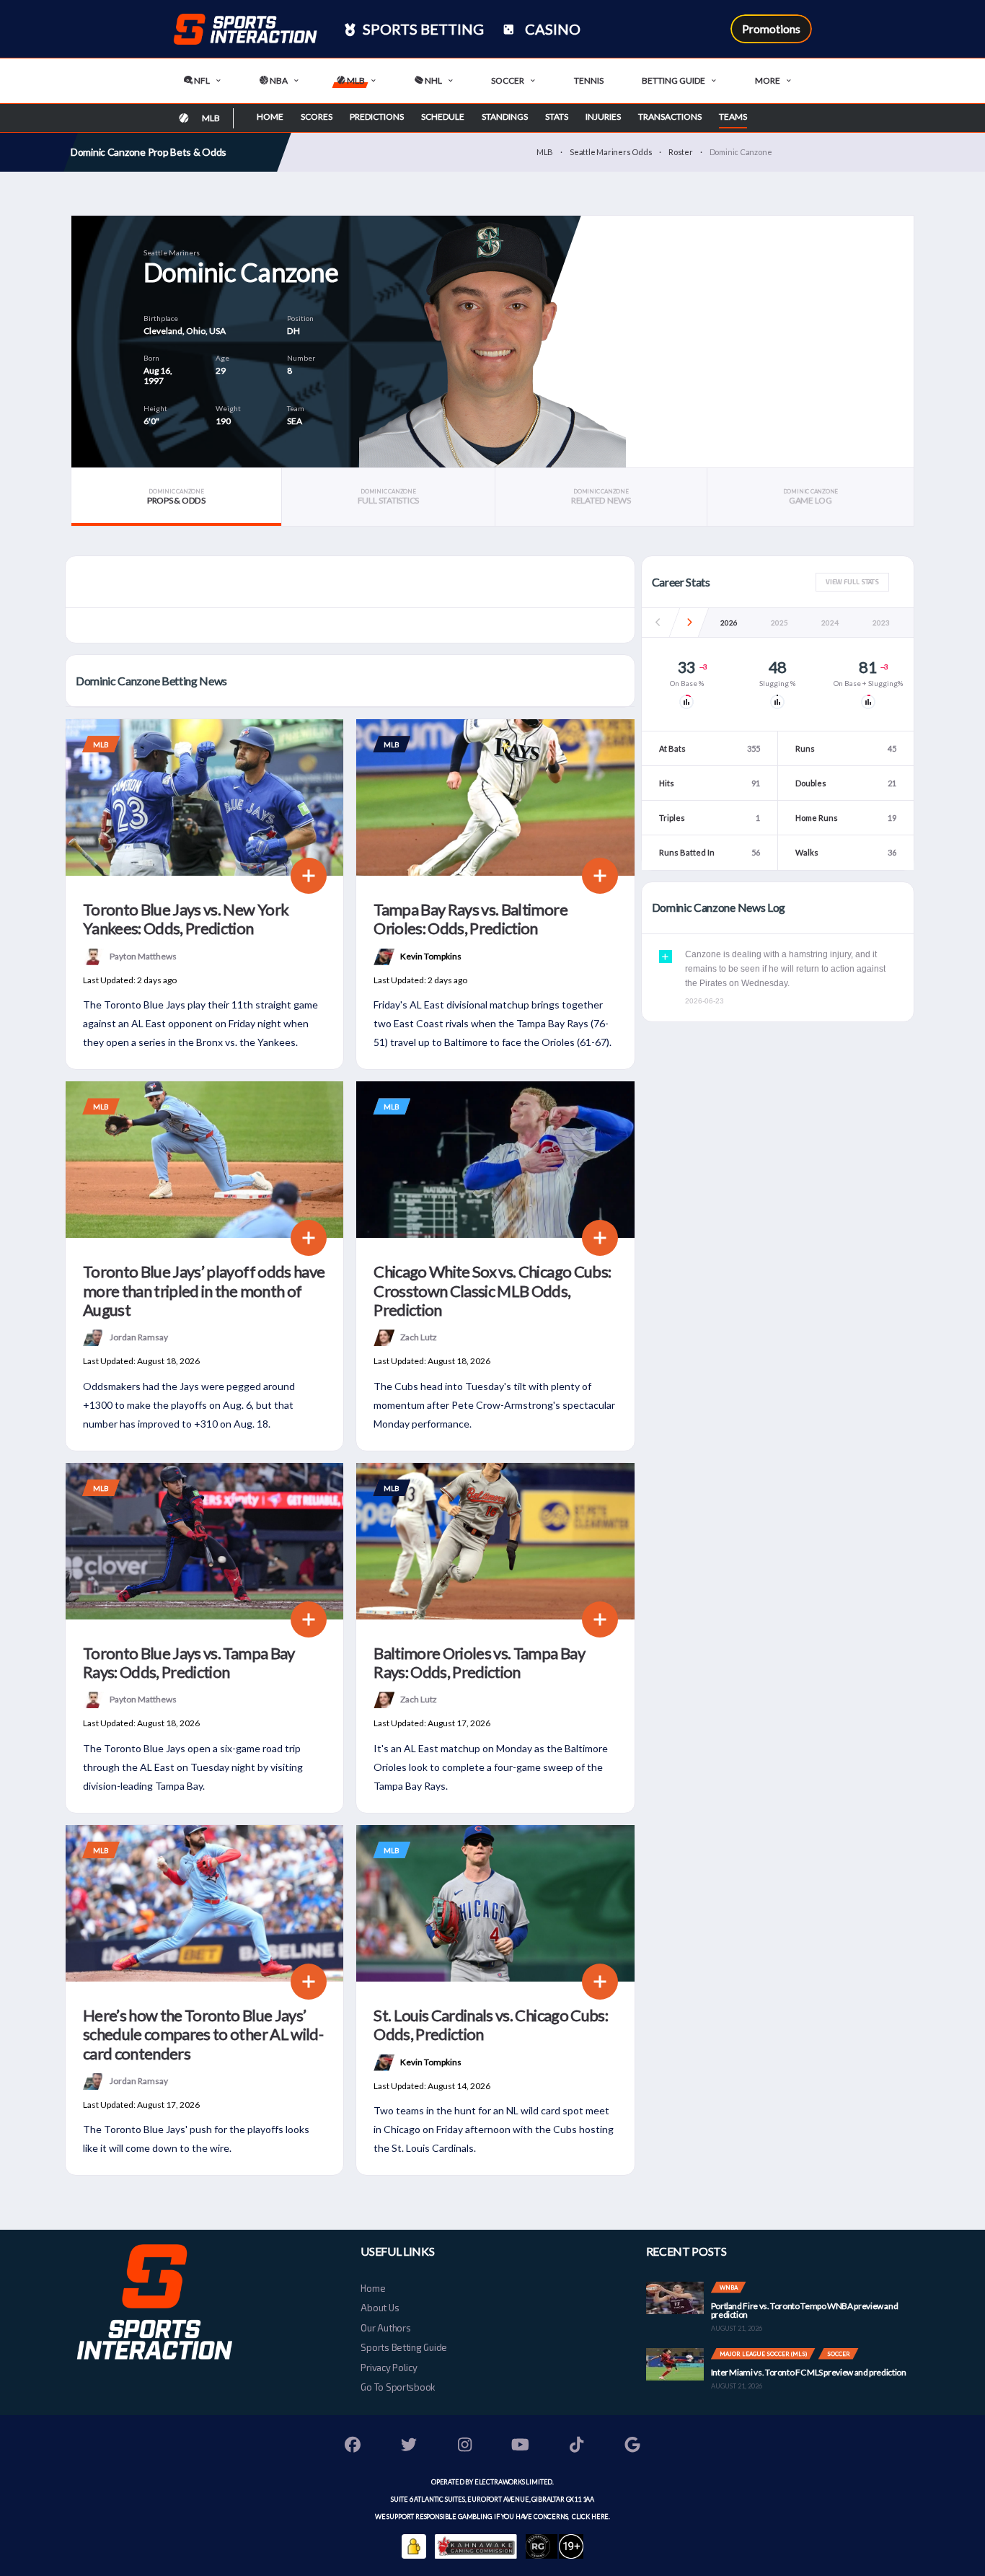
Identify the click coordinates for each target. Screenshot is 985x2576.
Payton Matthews (143, 955)
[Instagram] (465, 2447)
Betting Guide (673, 80)
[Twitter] (409, 2447)
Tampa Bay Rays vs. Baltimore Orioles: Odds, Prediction (471, 919)
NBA (278, 80)
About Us (380, 2308)
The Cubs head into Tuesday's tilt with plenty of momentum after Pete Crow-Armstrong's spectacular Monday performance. (494, 1405)
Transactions (670, 117)
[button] (689, 623)
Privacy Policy (389, 2368)
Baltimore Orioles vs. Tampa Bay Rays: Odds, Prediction (479, 1662)
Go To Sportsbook (398, 2387)
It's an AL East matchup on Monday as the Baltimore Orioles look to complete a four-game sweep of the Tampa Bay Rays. (491, 1767)
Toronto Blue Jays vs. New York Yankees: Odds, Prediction (186, 919)
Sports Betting (422, 29)
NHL (433, 80)
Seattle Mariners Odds (611, 152)
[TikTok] (577, 2447)
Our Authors (385, 2328)
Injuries (603, 117)
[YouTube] (521, 2447)
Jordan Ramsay (139, 1337)
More (768, 80)
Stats (557, 117)
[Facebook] (353, 2447)
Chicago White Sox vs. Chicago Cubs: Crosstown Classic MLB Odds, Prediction (492, 1291)
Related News (601, 497)
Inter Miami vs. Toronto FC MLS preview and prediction (809, 2372)
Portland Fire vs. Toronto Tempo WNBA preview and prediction (805, 2310)
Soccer (508, 80)
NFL (201, 80)
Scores (317, 117)
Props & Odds (176, 497)
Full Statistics (388, 497)
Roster (681, 152)
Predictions (377, 117)
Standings (505, 117)
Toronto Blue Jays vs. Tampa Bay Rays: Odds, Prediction (189, 1662)
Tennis (589, 80)
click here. (590, 2516)
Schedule (443, 117)
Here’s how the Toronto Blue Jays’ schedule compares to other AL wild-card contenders (203, 2034)
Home (270, 117)
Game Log (810, 497)
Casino (551, 29)
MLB (355, 80)
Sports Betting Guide (404, 2347)
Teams (733, 117)
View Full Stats (852, 582)
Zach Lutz (419, 1337)
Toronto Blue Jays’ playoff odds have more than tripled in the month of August (204, 1291)
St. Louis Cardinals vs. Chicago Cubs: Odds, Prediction (491, 2025)
